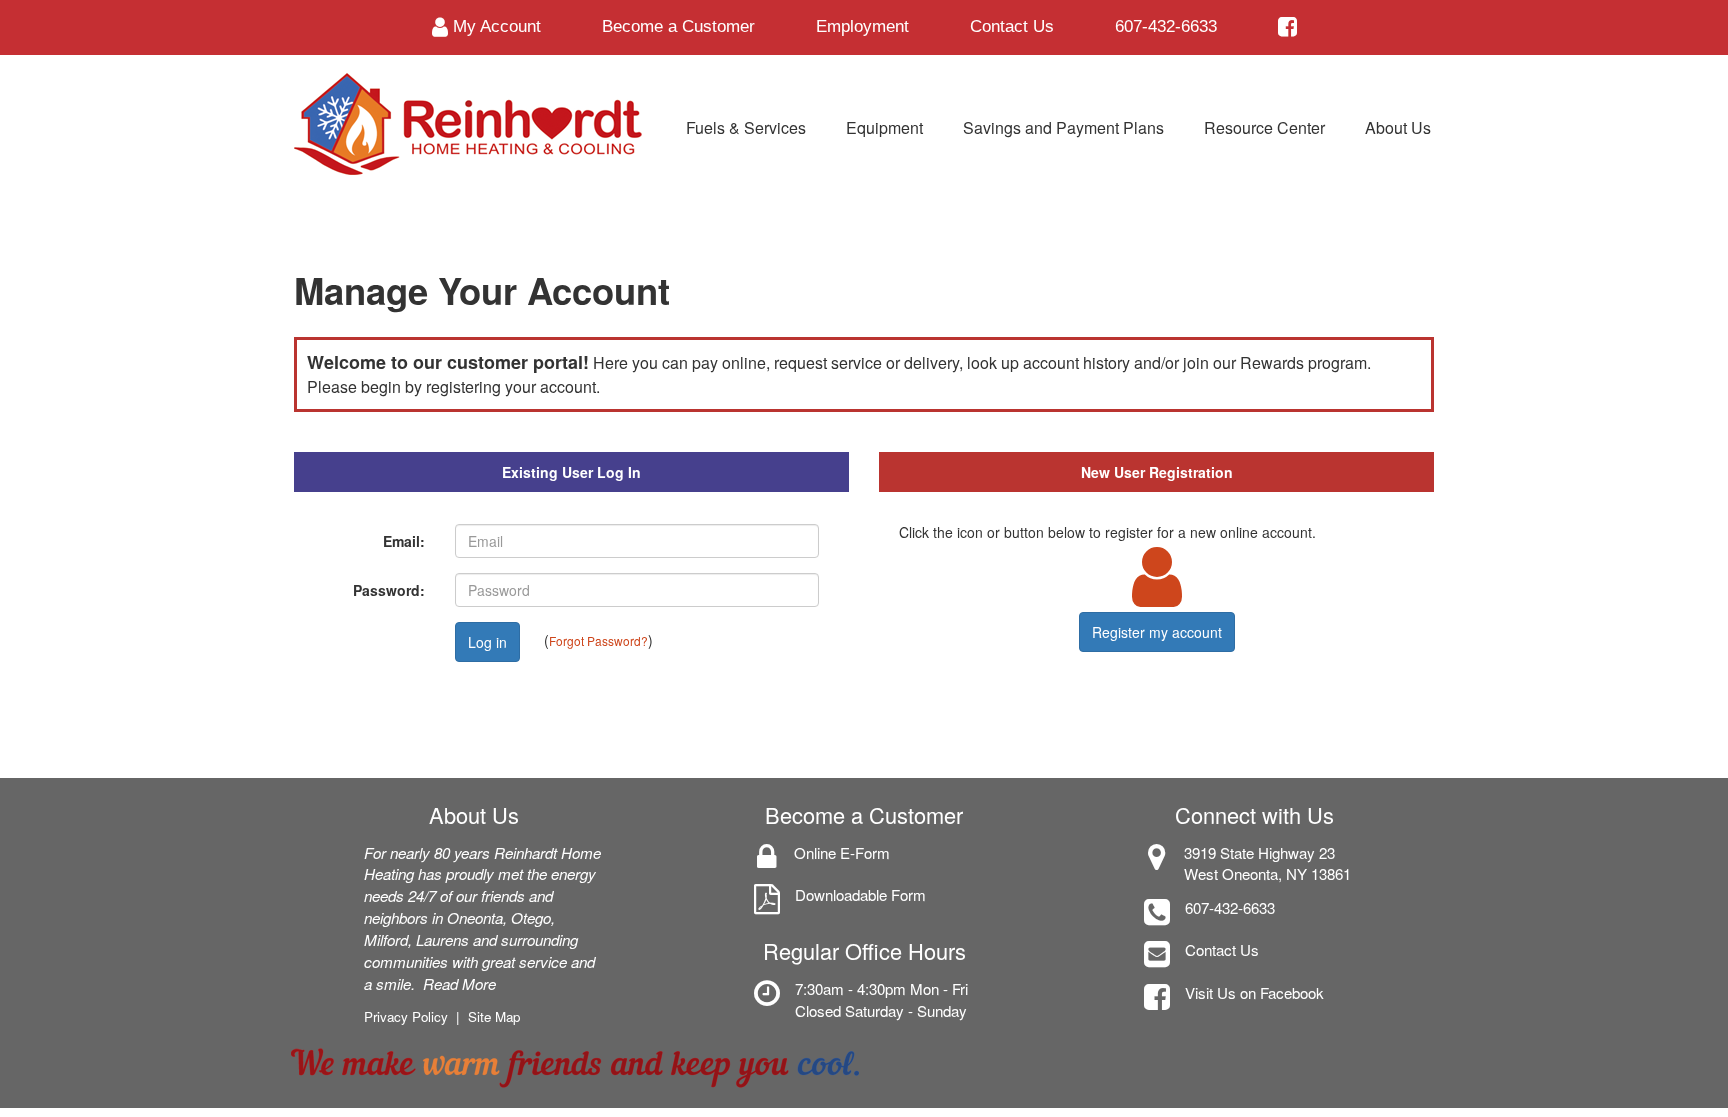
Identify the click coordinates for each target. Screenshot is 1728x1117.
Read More (459, 983)
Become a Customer (678, 26)
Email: (404, 541)
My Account (494, 26)
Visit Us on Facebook (1254, 992)
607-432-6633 (1166, 26)
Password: (389, 590)
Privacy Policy (406, 1016)
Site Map (494, 1016)
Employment (862, 26)
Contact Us (1012, 26)
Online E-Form (842, 852)
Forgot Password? (598, 639)
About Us (474, 814)
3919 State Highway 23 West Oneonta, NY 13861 (1267, 863)
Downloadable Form (860, 894)
